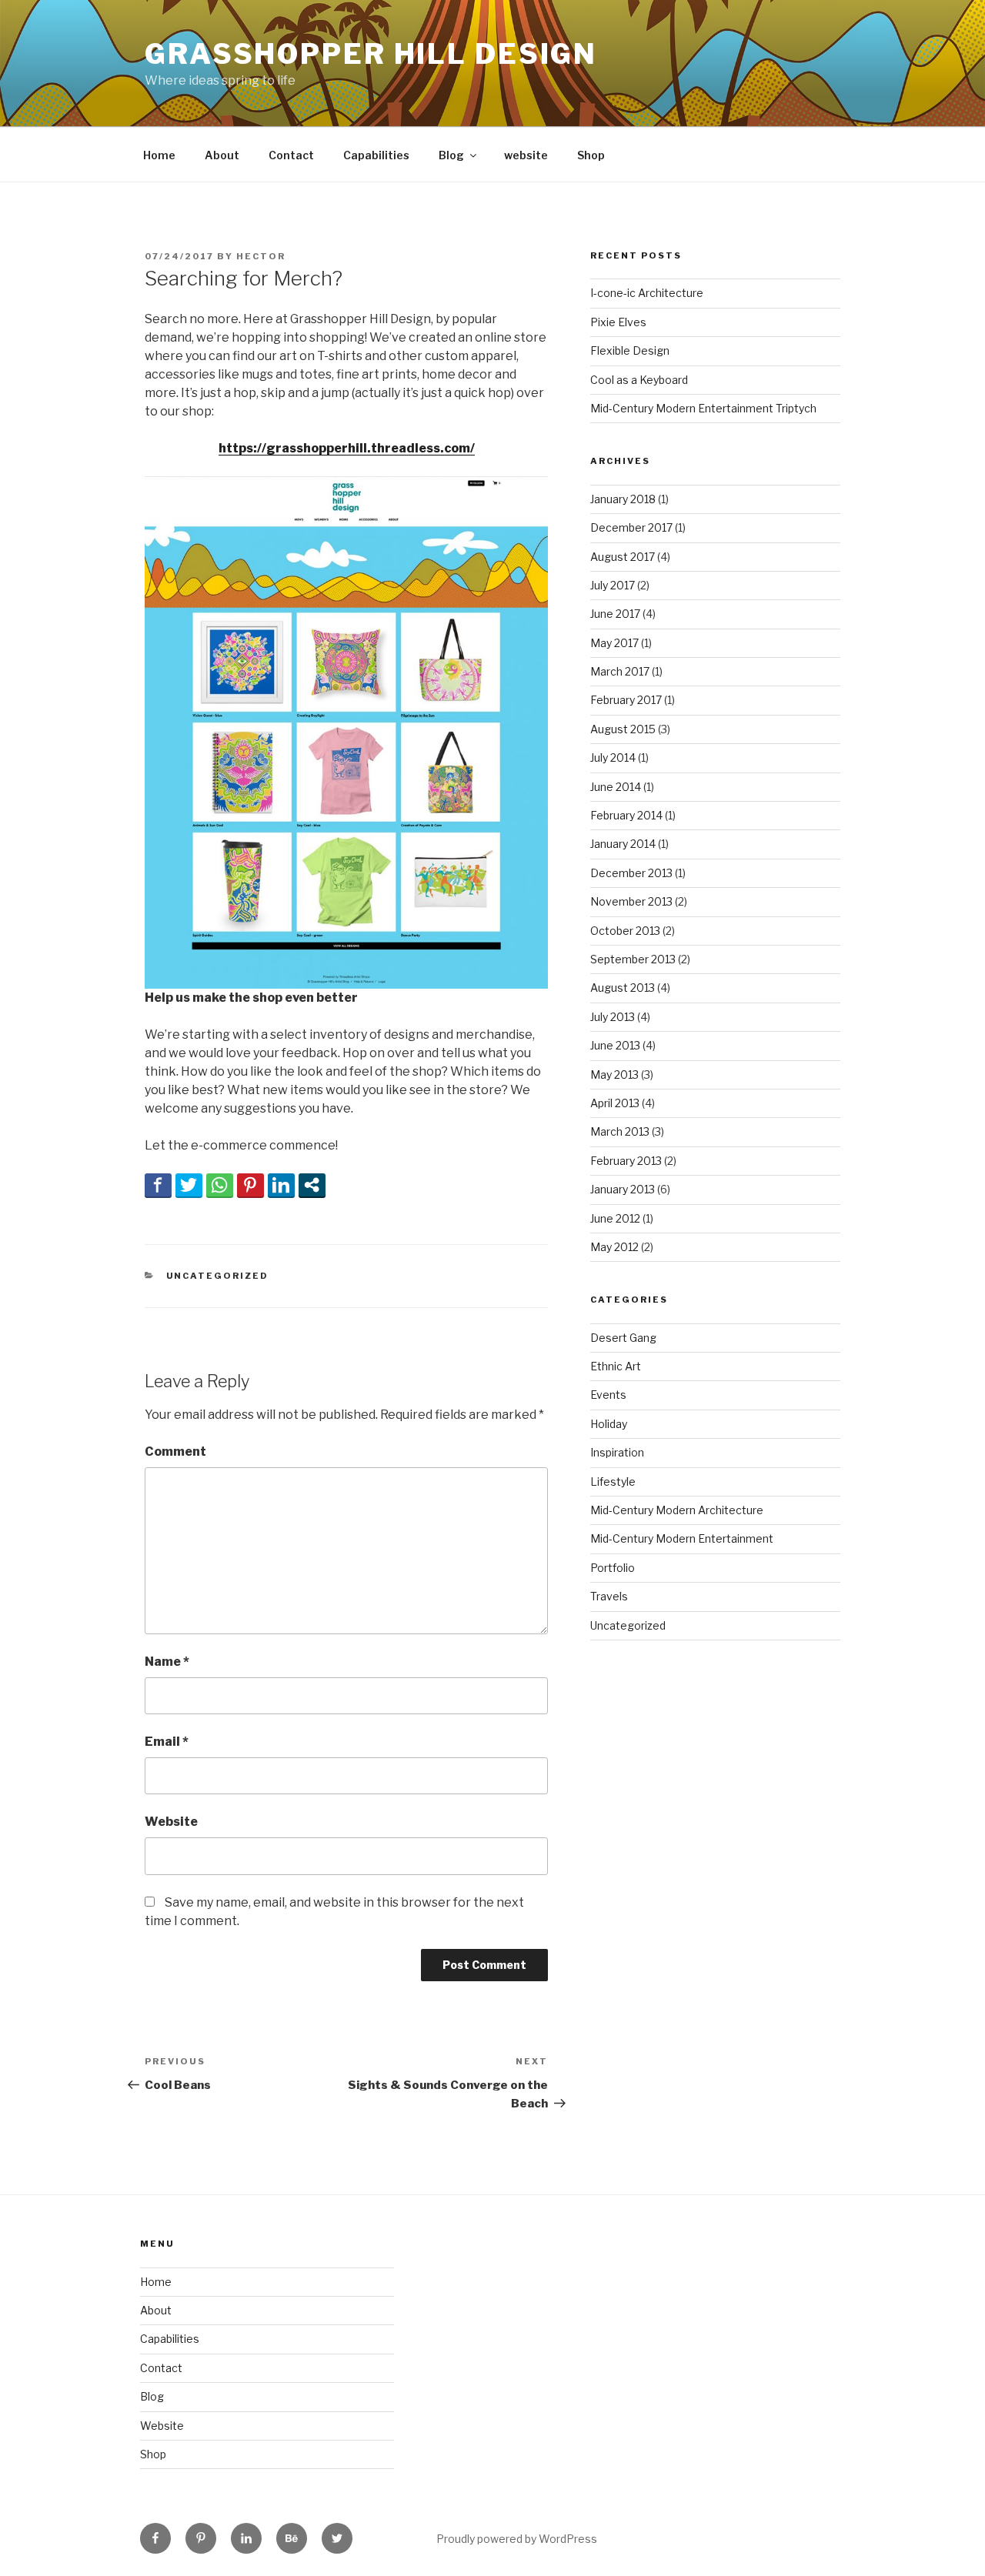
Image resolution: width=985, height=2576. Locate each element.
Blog (451, 155)
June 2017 (615, 614)
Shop (591, 155)
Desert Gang (623, 1338)
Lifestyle (613, 1482)
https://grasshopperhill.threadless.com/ (347, 448)
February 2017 (626, 700)
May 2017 (614, 643)
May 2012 (614, 1247)
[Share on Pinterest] (250, 1185)
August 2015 (623, 729)
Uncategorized (218, 1276)
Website (171, 1822)
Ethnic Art (616, 1366)
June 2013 (615, 1045)
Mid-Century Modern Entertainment (682, 1538)
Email (167, 1742)
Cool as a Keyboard (639, 380)
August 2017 (623, 557)
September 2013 (633, 959)
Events (608, 1395)
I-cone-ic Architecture (647, 293)
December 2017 (631, 527)
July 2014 (613, 757)
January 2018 (623, 499)
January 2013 (623, 1189)
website (526, 155)
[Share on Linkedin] (281, 1185)
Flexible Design (630, 350)
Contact (291, 155)
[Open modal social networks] (312, 1185)
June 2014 (616, 787)
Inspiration (617, 1452)
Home (159, 155)
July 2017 (613, 585)
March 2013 (620, 1131)
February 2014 (626, 815)
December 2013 (631, 873)
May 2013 (614, 1074)
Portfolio (613, 1568)
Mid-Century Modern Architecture (677, 1510)
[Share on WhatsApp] (220, 1185)
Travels (609, 1596)
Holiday (609, 1424)
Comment (175, 1452)
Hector (261, 256)
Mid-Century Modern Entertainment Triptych (703, 408)
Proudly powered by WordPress (517, 2539)
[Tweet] (189, 1185)
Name (167, 1662)
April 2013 (615, 1103)
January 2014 (623, 844)
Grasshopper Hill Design (371, 54)
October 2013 (625, 931)
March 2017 (620, 671)
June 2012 (615, 1218)
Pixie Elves (618, 322)
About (222, 155)
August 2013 (623, 988)
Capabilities (376, 155)
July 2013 (613, 1017)
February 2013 (626, 1161)
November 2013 (631, 901)
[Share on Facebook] (158, 1185)
